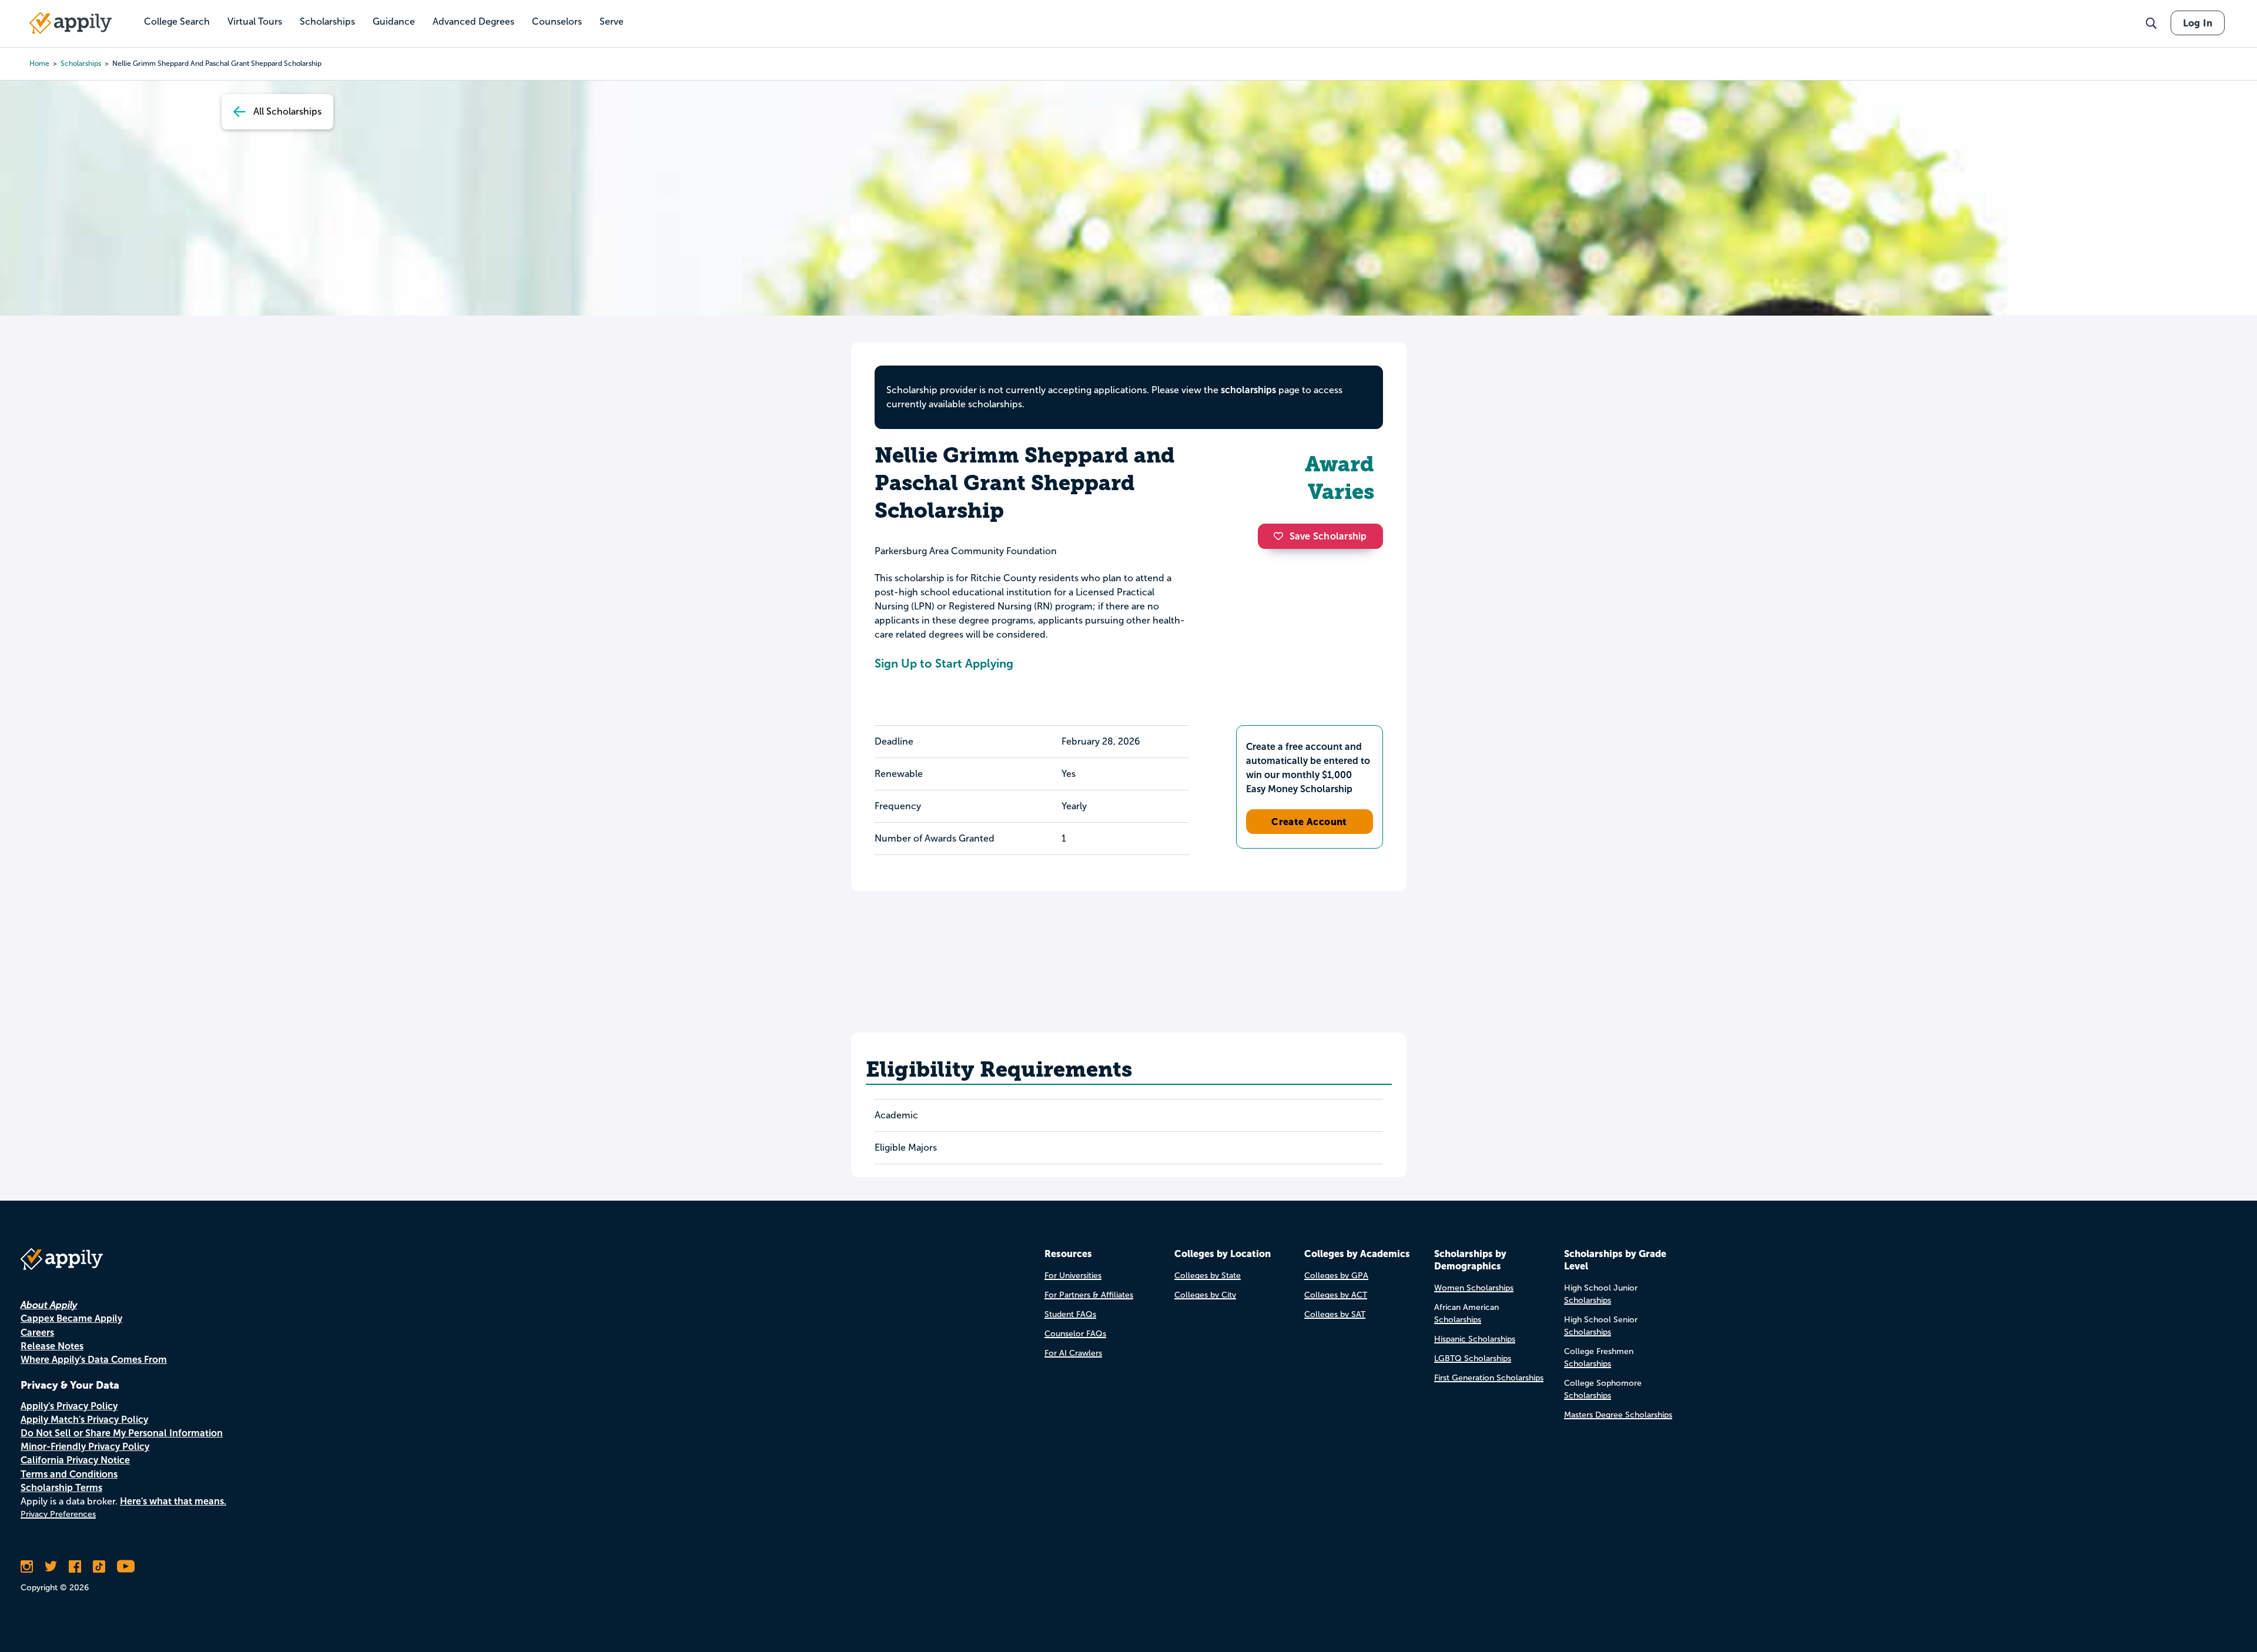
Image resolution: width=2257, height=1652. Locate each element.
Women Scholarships (1474, 1288)
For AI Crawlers (1073, 1353)
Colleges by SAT (1335, 1314)
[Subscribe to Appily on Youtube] (126, 1566)
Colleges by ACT (1336, 1295)
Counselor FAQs (1075, 1334)
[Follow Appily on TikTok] (99, 1566)
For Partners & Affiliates (1089, 1295)
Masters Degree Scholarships (1618, 1415)
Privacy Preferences (58, 1514)
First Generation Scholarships (1489, 1378)
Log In (2198, 23)
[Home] (71, 23)
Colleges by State (1208, 1276)
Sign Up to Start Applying (944, 664)
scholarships (81, 63)
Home (39, 63)
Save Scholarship (1328, 536)
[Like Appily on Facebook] (75, 1566)
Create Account (1309, 822)
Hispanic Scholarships (1475, 1339)
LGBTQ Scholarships (1473, 1358)
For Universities (1073, 1276)
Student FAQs (1070, 1314)
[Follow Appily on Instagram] (27, 1566)
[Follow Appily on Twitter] (51, 1566)
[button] (1281, 536)
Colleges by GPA (1336, 1276)
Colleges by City (1205, 1295)
